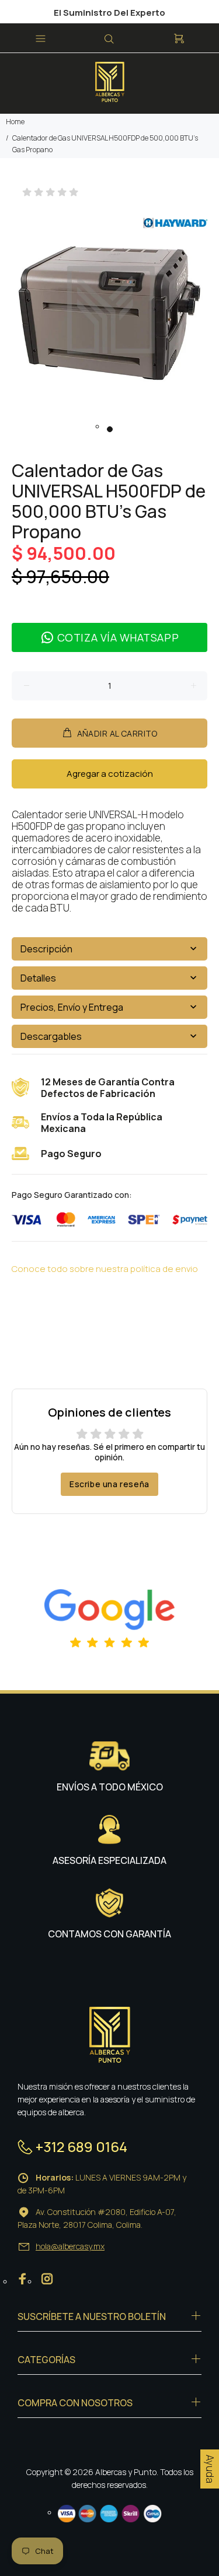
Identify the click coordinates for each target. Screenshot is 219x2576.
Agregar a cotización (110, 774)
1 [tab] (110, 429)
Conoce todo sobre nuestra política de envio (105, 1269)
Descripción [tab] (46, 949)
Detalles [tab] (38, 978)
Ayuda (210, 2469)
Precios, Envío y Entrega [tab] (72, 1007)
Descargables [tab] (51, 1036)
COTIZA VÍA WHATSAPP (118, 637)
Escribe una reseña (109, 1484)
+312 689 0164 (81, 2146)
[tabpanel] (109, 311)
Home (15, 122)
